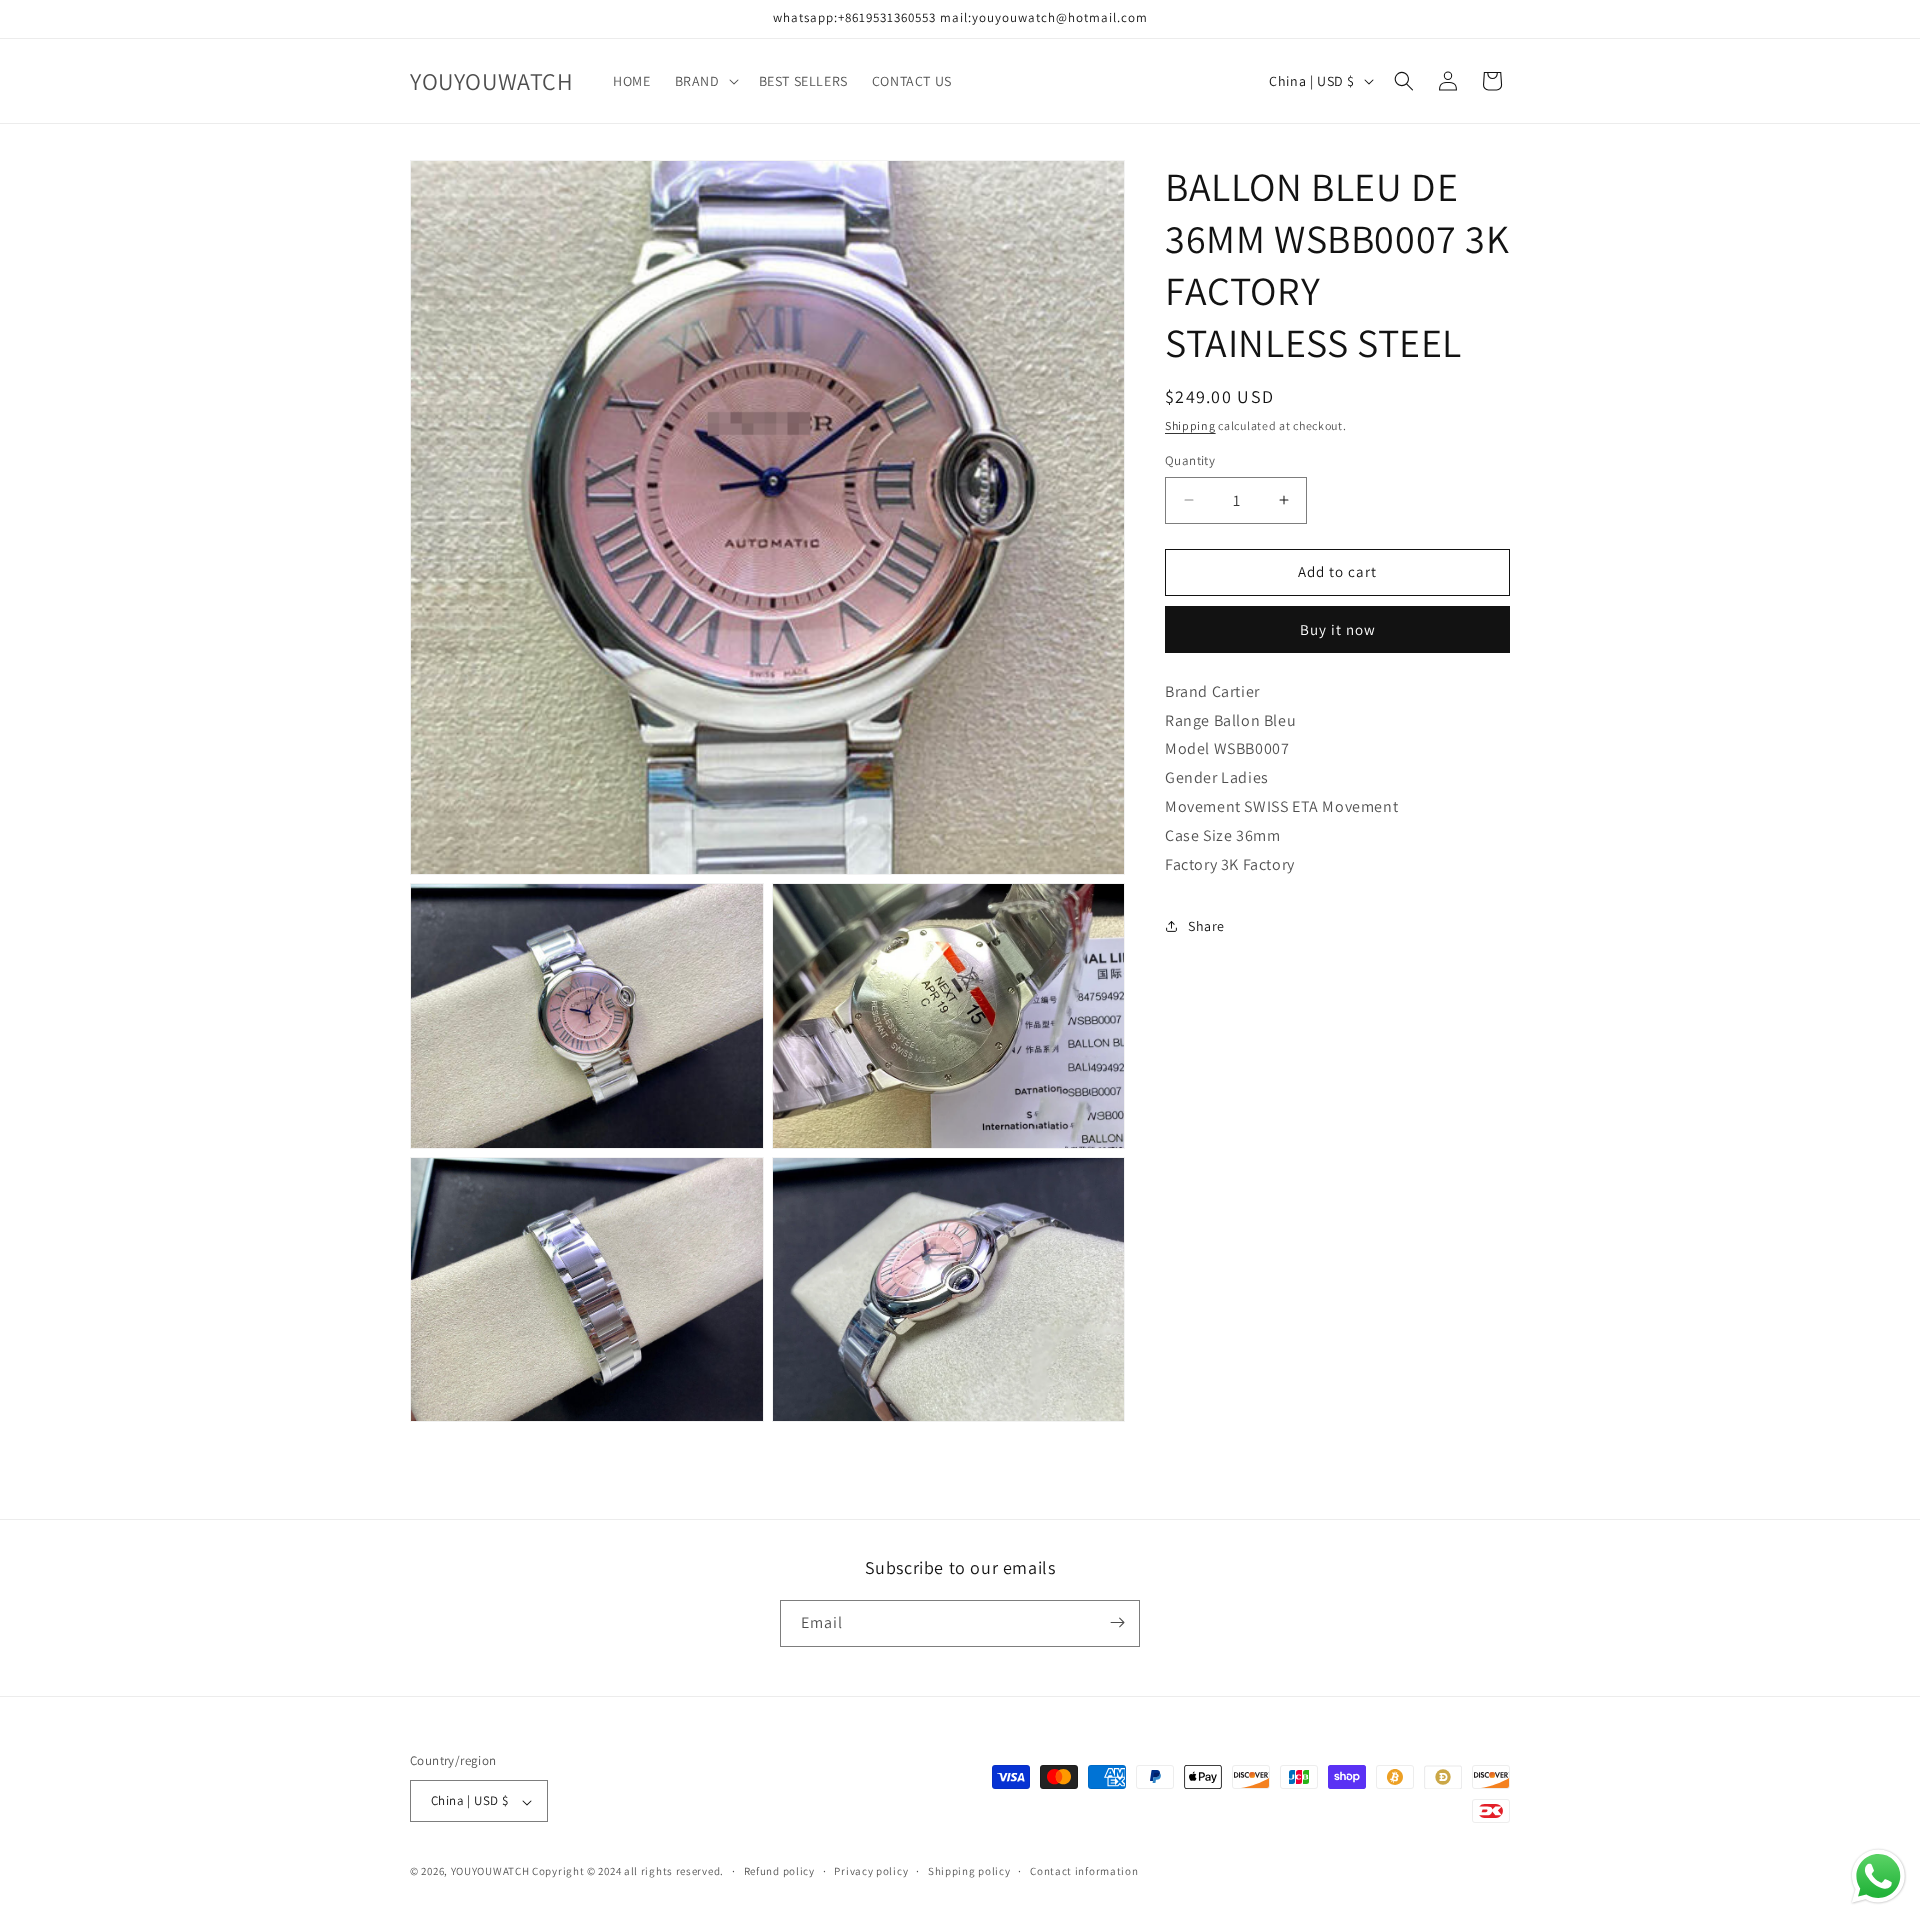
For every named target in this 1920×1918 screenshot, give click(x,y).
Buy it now (1338, 629)
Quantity (1190, 460)
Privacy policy (871, 1871)
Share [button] (1206, 926)
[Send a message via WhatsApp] (1878, 1876)
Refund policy (779, 1871)
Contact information (1084, 1871)
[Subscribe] (1117, 1622)
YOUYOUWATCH (490, 1872)
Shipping (1190, 425)
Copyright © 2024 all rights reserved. (628, 1872)
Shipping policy (969, 1871)
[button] (705, 81)
